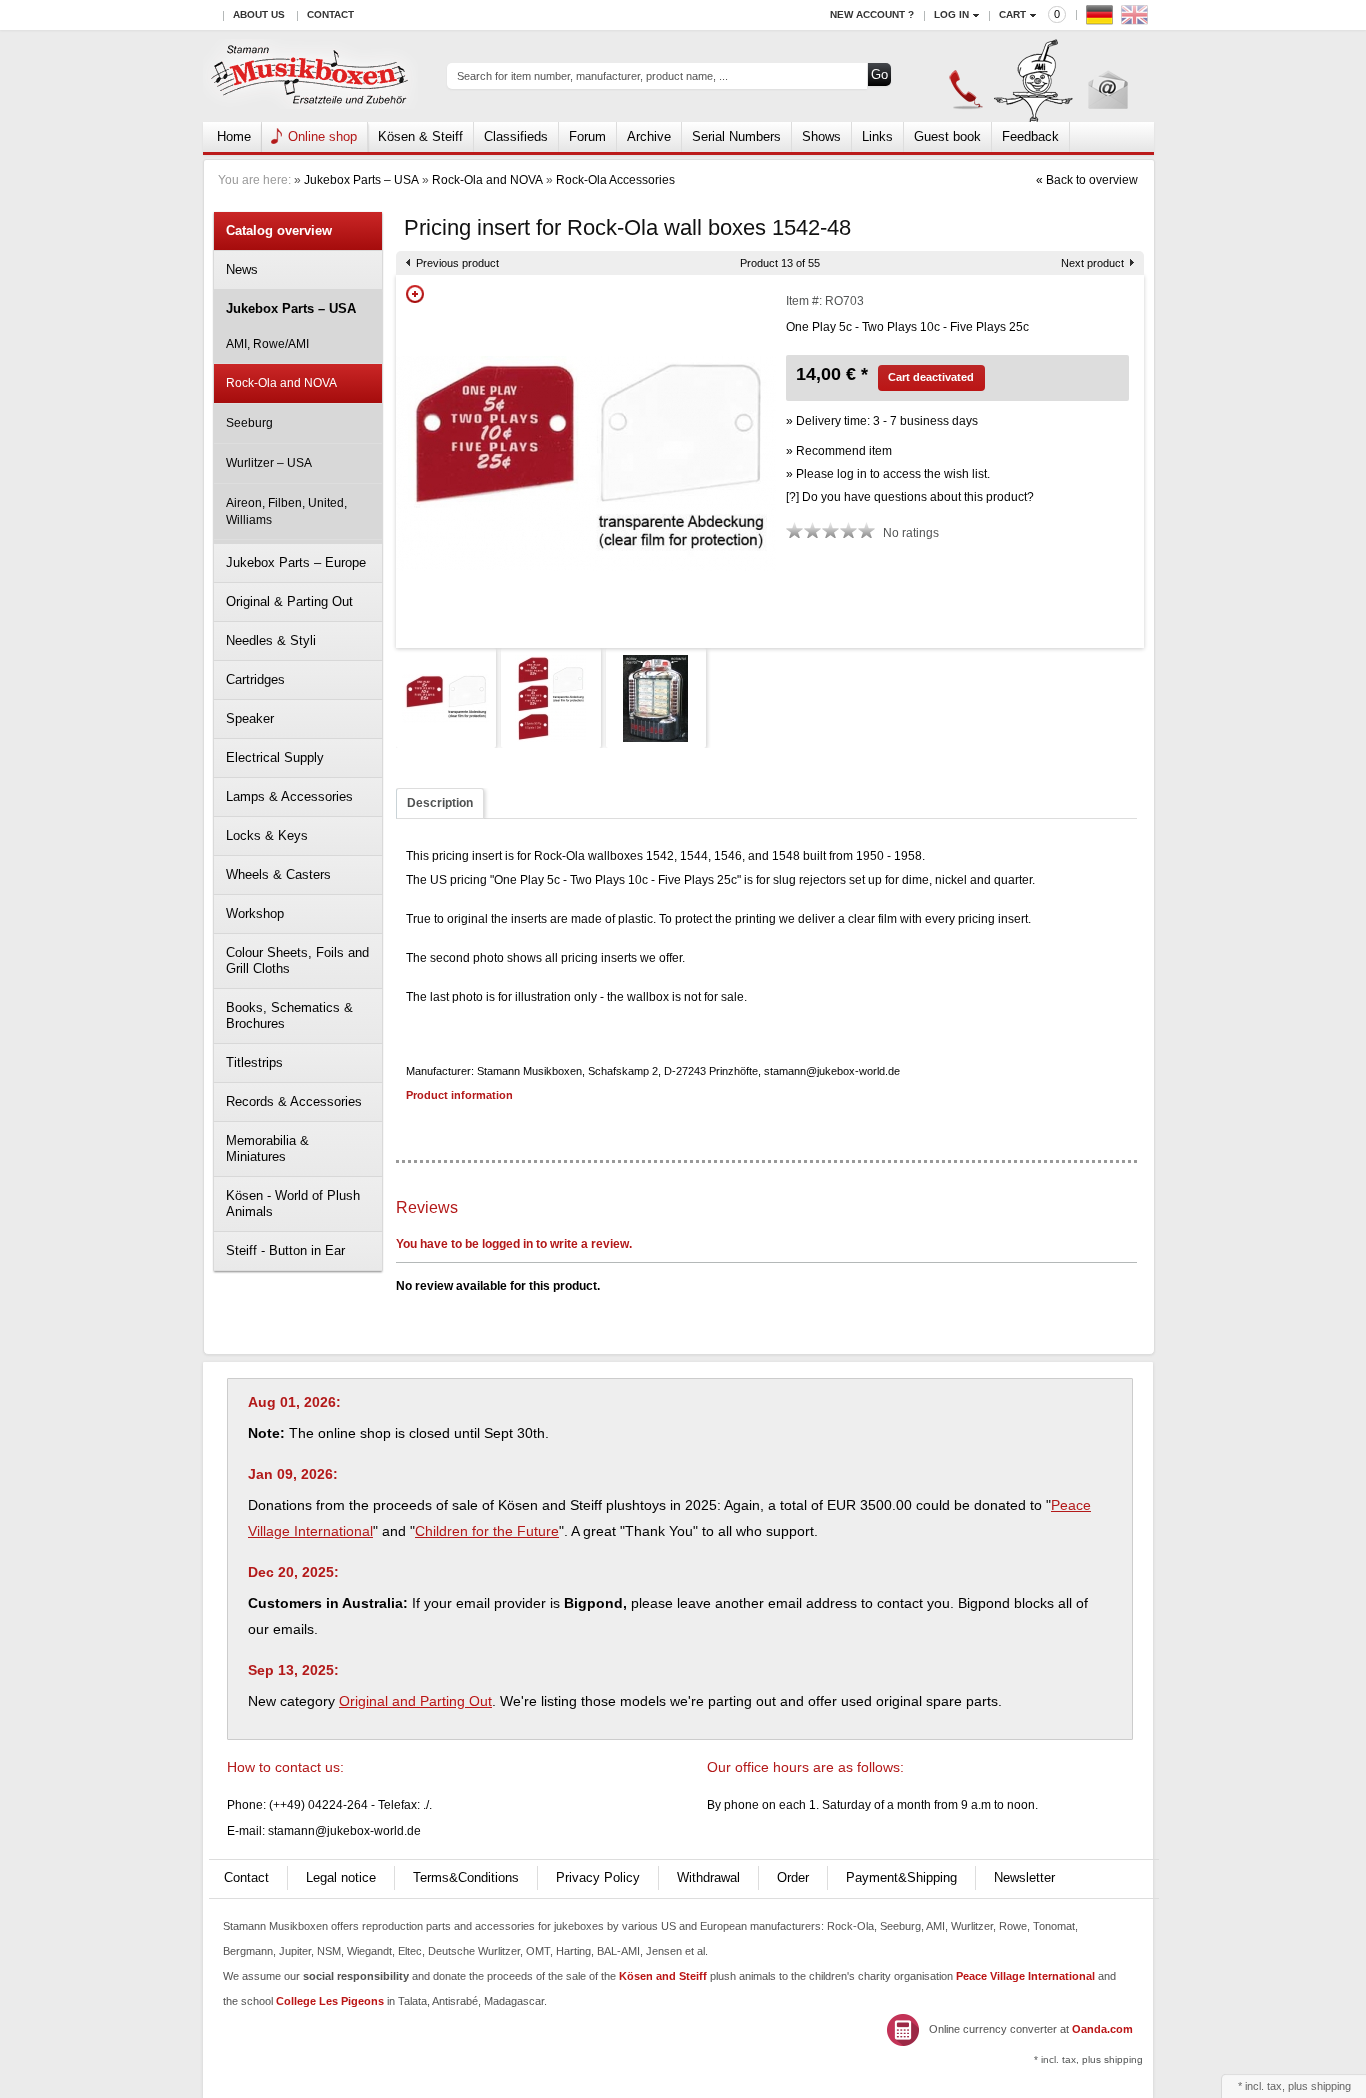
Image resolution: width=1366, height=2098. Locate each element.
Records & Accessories (294, 1101)
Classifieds (516, 136)
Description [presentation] (440, 803)
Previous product (457, 263)
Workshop (255, 913)
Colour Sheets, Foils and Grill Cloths (297, 960)
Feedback (1030, 136)
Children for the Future (487, 1531)
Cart (1012, 14)
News (242, 269)
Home (234, 136)
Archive (649, 136)
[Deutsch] (1102, 19)
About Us (259, 14)
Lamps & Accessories (289, 796)
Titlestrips (254, 1062)
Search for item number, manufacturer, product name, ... (592, 76)
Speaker (250, 718)
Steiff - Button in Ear (285, 1250)
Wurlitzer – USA (269, 463)
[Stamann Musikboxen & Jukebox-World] (310, 76)
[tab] (440, 803)
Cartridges (255, 679)
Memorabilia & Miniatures (267, 1148)
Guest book (947, 136)
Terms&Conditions (466, 1877)
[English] (1137, 19)
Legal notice (341, 1877)
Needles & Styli (271, 640)
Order (793, 1877)
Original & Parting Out (289, 601)
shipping (1331, 2086)
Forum (587, 136)
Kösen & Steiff (420, 136)
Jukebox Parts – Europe (296, 562)
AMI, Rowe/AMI (267, 344)
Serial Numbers (736, 136)
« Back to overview (1087, 180)
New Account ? (872, 14)
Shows (821, 136)
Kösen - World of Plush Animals (293, 1203)
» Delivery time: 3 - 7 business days (882, 421)
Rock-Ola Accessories (615, 180)
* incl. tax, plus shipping (1088, 2059)
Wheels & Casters (278, 874)
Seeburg (249, 423)
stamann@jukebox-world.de (344, 1831)
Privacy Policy (598, 1877)
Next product (1092, 263)
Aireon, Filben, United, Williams (286, 511)
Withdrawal (708, 1877)
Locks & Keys (267, 835)
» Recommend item (839, 451)
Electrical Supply (275, 757)
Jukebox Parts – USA (361, 180)
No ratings (911, 533)
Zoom (415, 294)
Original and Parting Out (415, 1701)
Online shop (322, 136)
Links (877, 136)
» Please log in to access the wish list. (888, 474)
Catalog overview (279, 230)
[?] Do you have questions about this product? (910, 497)
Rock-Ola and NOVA (487, 180)
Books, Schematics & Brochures (289, 1015)
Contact (330, 14)
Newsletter (1024, 1877)
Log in (951, 14)
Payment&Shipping (901, 1877)
